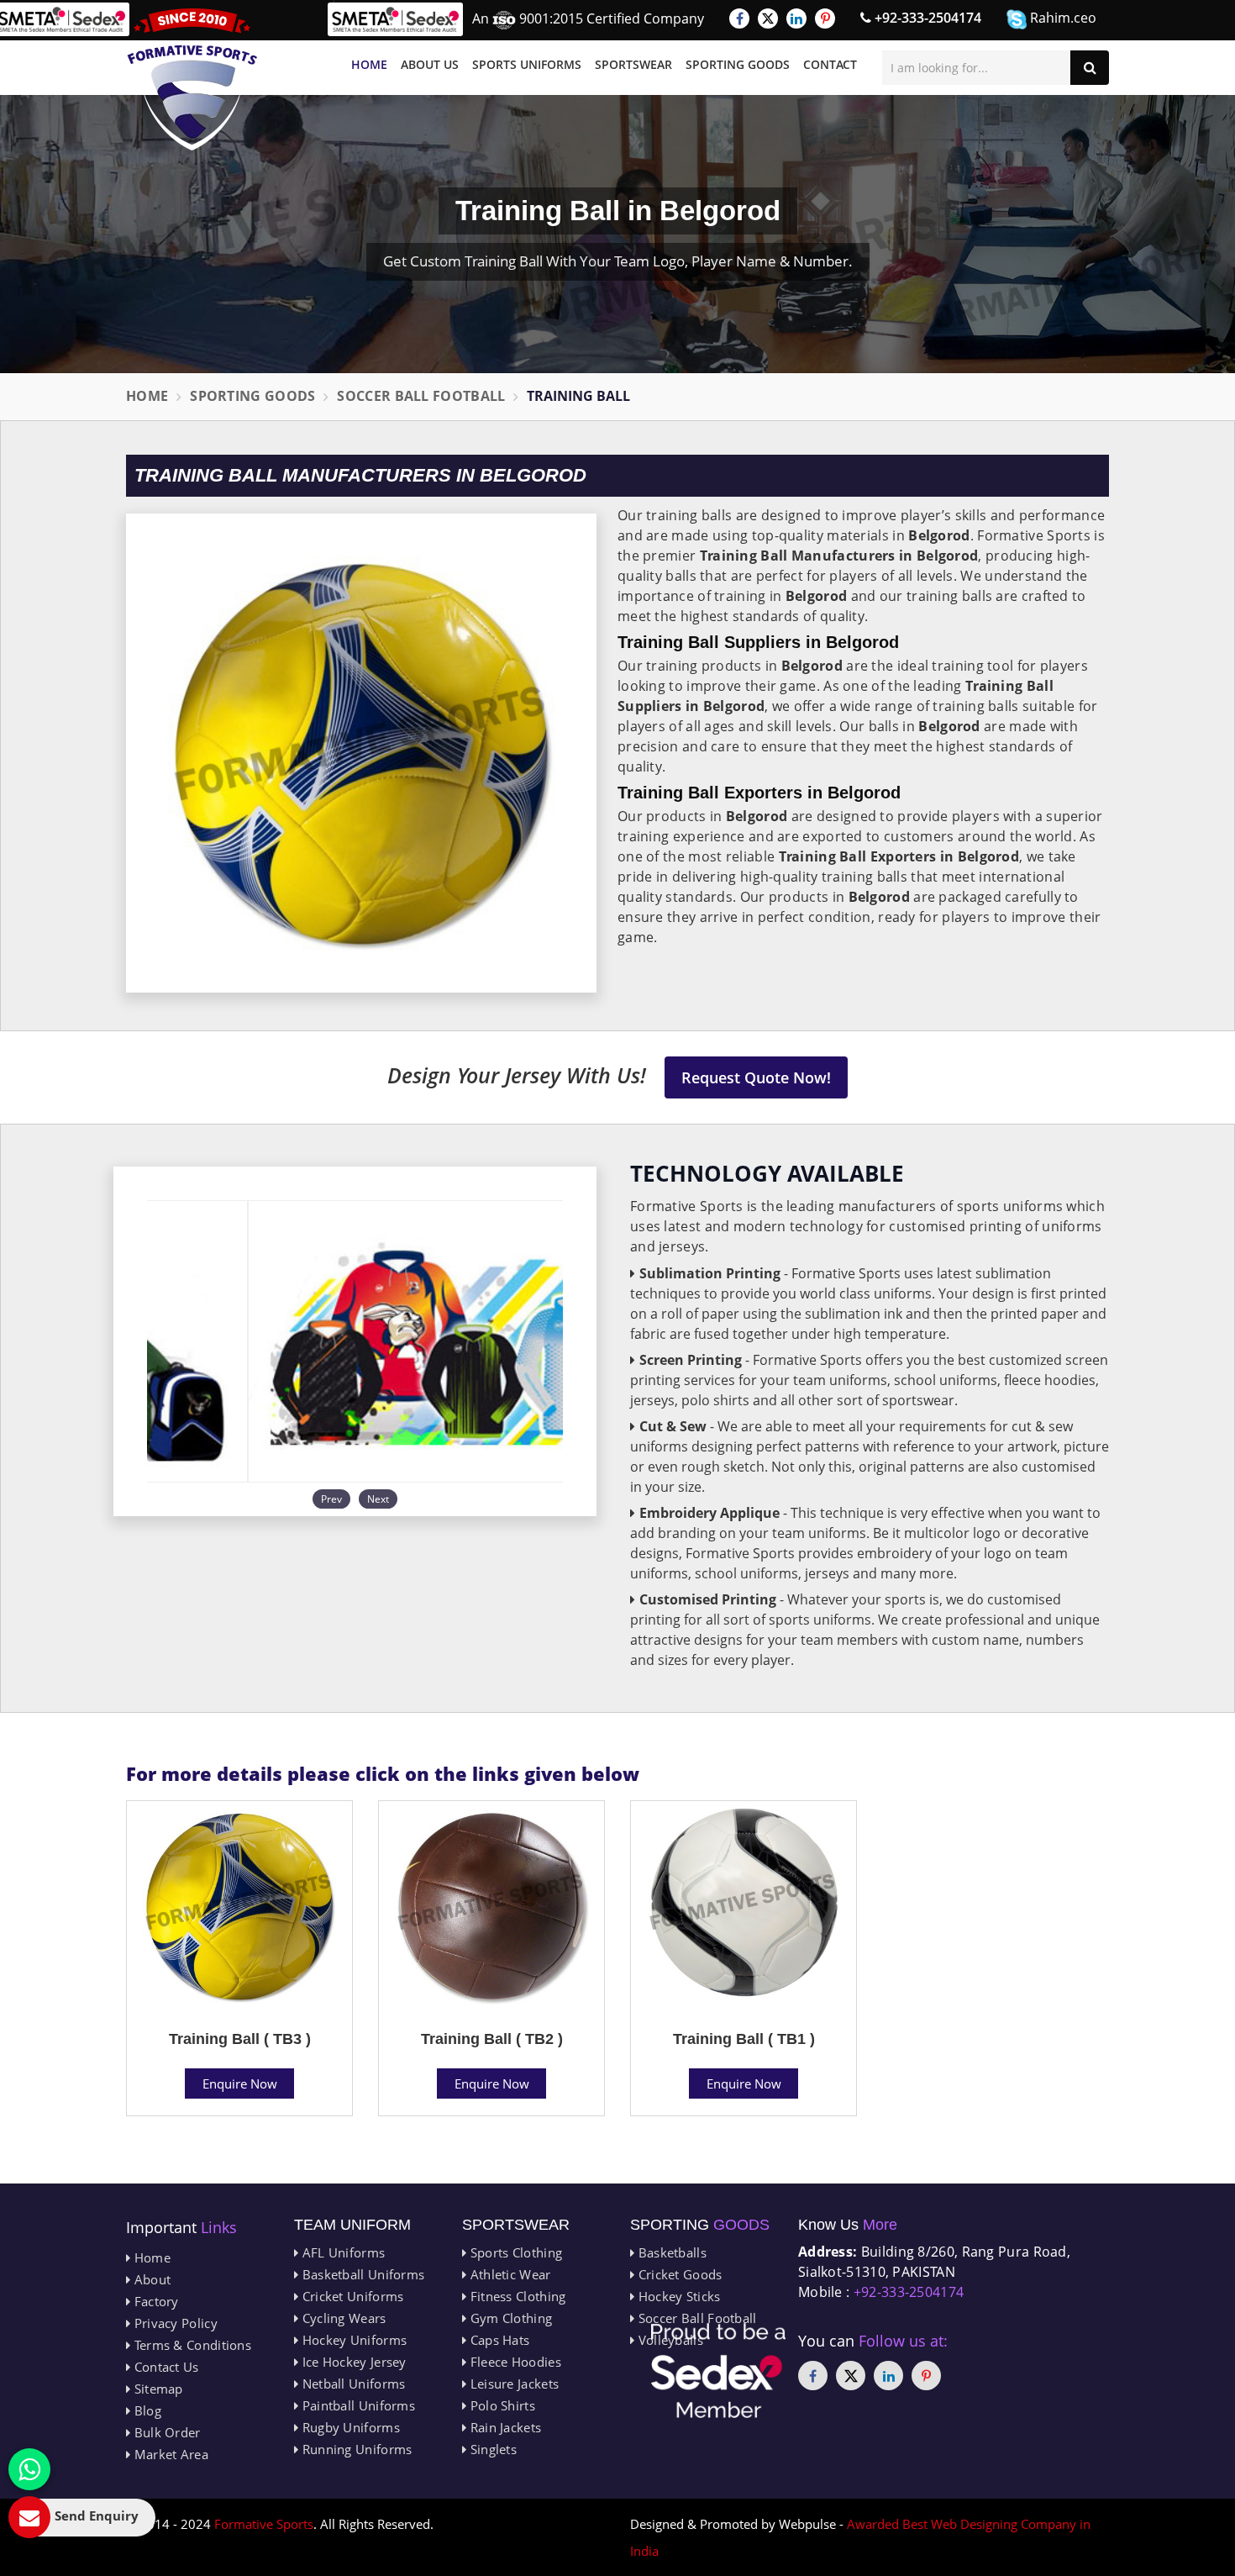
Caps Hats (498, 2340)
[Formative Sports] (192, 79)
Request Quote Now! (756, 1077)
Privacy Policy (174, 2323)
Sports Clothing (514, 2252)
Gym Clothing (509, 2318)
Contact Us (164, 2367)
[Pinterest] (825, 18)
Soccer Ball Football (421, 396)
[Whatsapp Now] (29, 2469)
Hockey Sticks (677, 2296)
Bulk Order (165, 2432)
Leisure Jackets (512, 2384)
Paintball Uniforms (357, 2405)
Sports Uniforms (527, 64)
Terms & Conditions (191, 2345)
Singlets (491, 2449)
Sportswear (633, 64)
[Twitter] (768, 18)
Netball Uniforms (352, 2384)
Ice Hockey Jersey (352, 2362)
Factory (154, 2301)
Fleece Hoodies (514, 2362)
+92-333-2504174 (926, 18)
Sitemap (156, 2389)
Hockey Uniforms (352, 2340)
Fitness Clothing (516, 2296)
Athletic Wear (508, 2274)
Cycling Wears (342, 2318)
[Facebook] (739, 18)
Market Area (169, 2454)
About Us (430, 64)
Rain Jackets (504, 2427)
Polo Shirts (501, 2405)
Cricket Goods (678, 2274)
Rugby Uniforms (349, 2427)
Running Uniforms (355, 2449)
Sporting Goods (738, 64)
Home (369, 64)
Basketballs (670, 2252)
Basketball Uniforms (361, 2274)
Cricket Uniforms (351, 2296)
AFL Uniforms (342, 2252)
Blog (146, 2410)
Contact (830, 64)
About (150, 2279)
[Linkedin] (796, 18)
